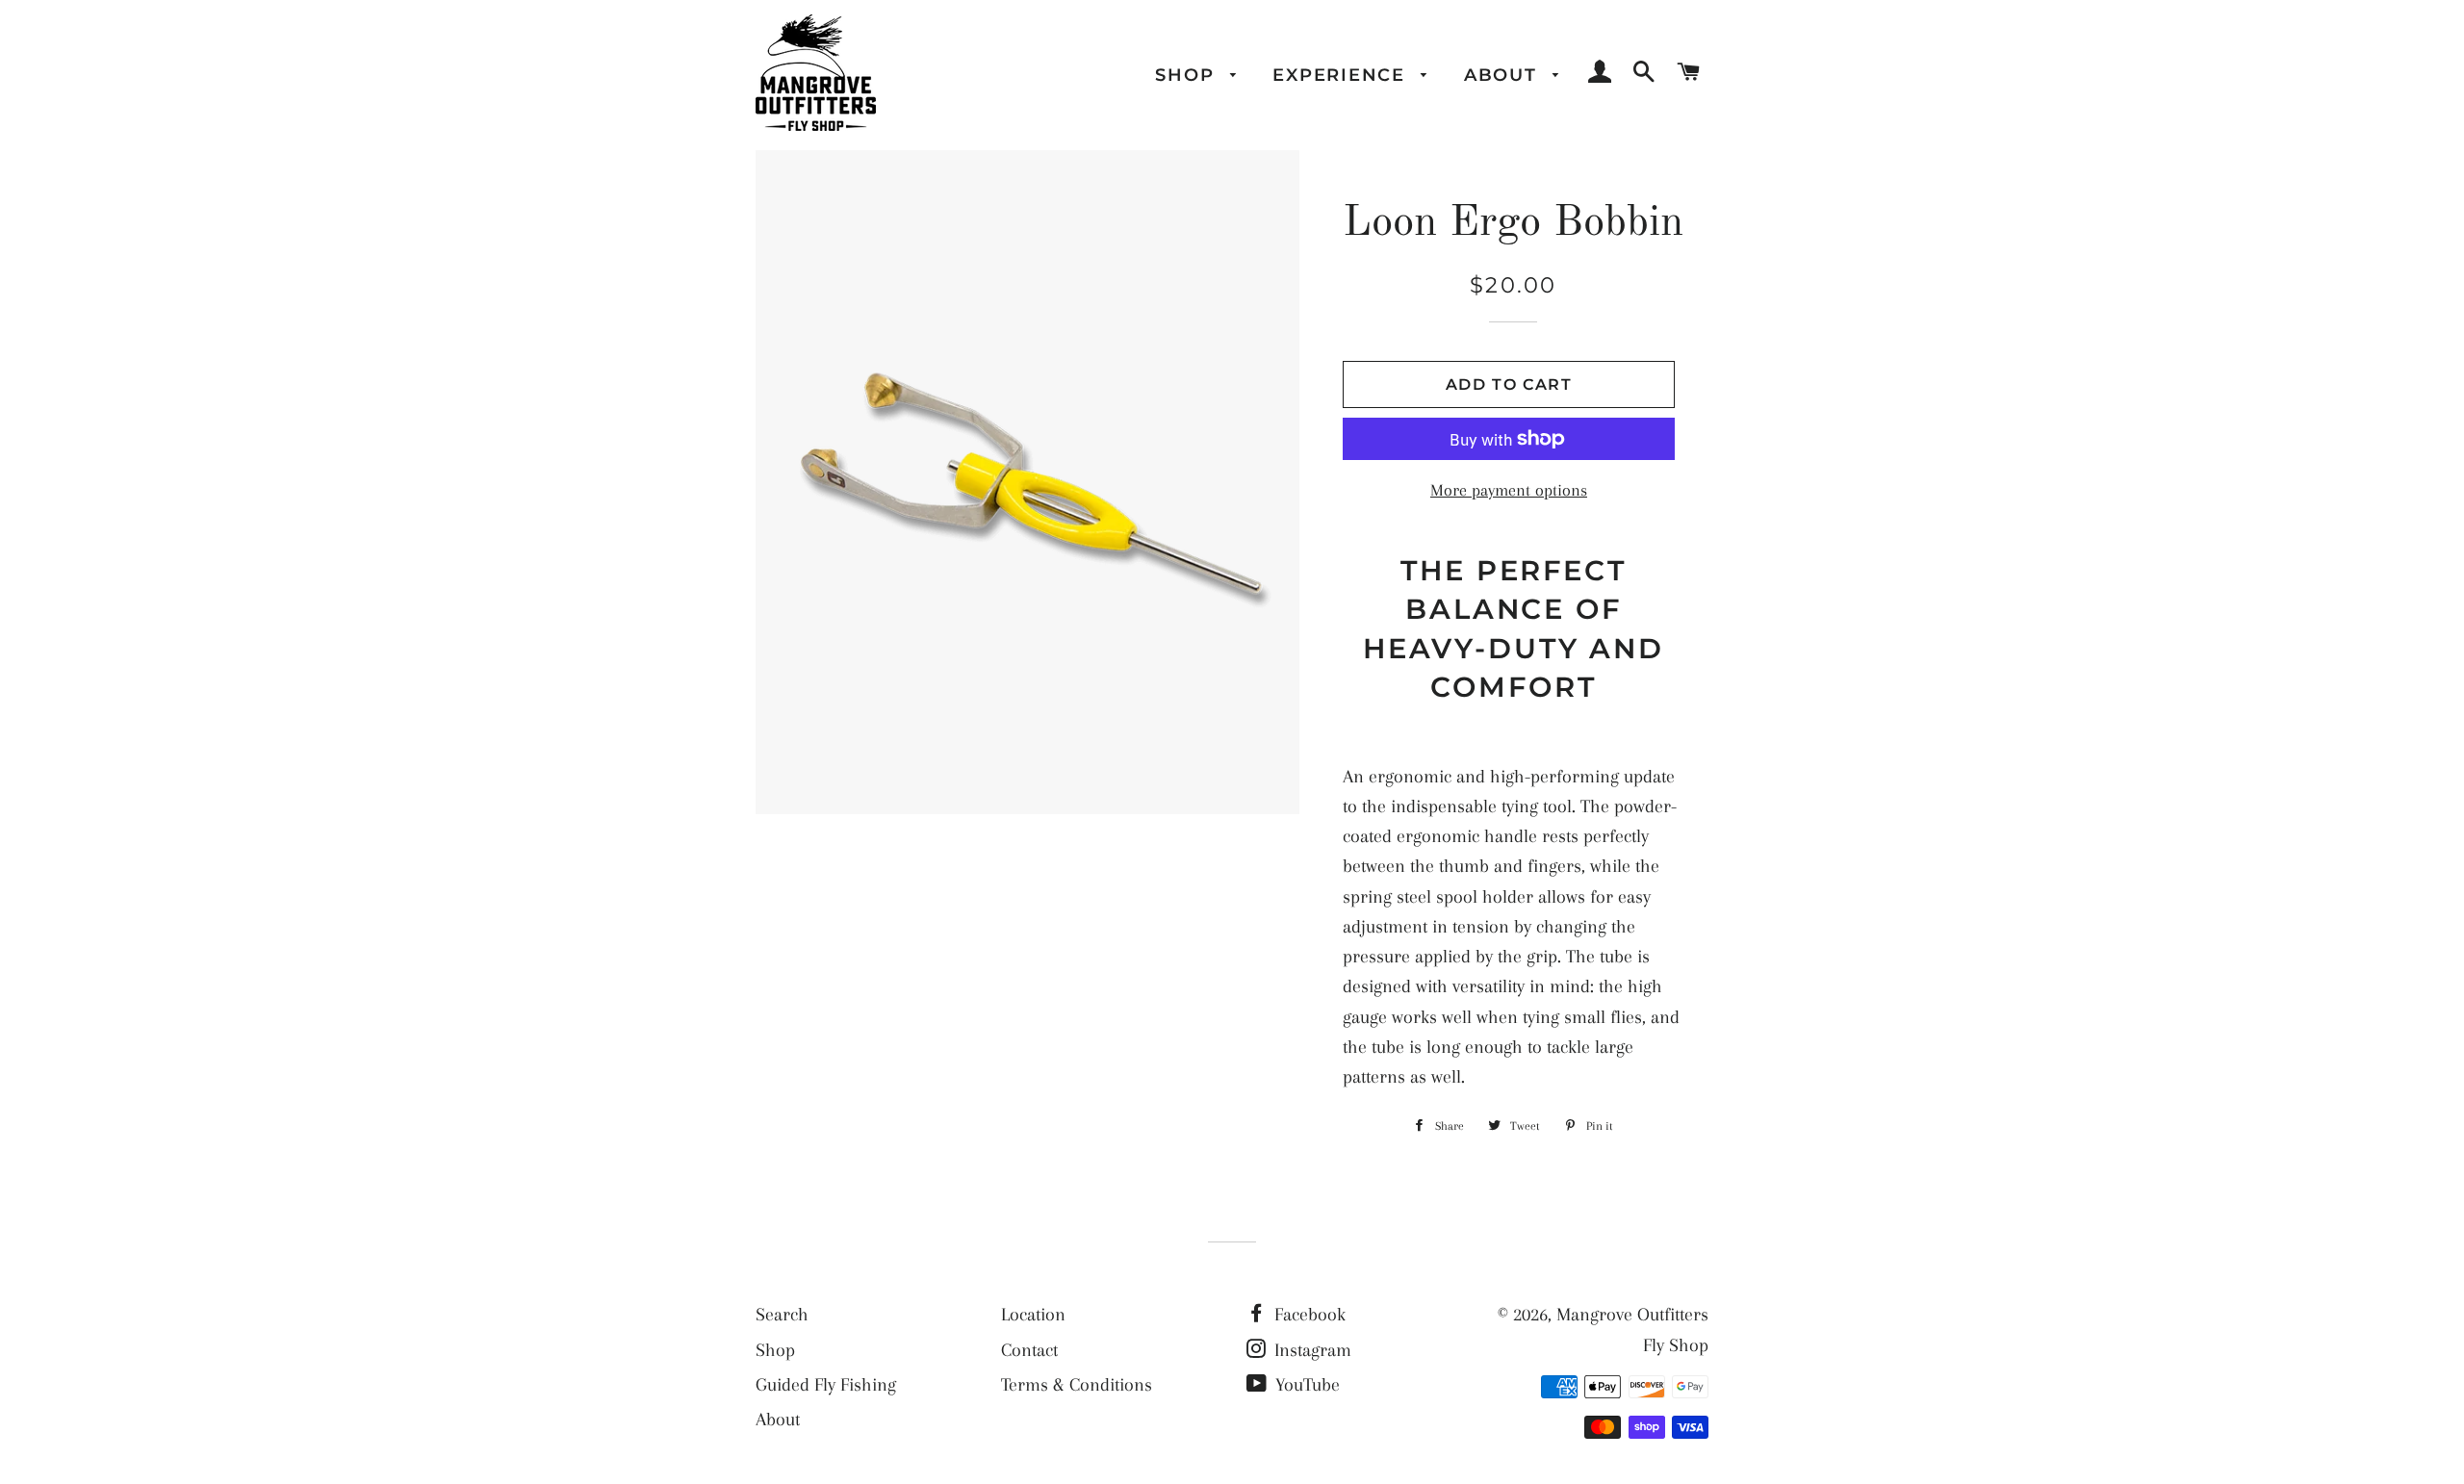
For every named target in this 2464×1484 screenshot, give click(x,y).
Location (1033, 1315)
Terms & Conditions (1077, 1385)
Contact (1029, 1350)
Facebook (1308, 1315)
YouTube (1305, 1385)
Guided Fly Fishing (826, 1385)
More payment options (1509, 490)
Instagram (1310, 1350)
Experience (1342, 75)
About (1504, 75)
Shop (1188, 75)
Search (782, 1315)
